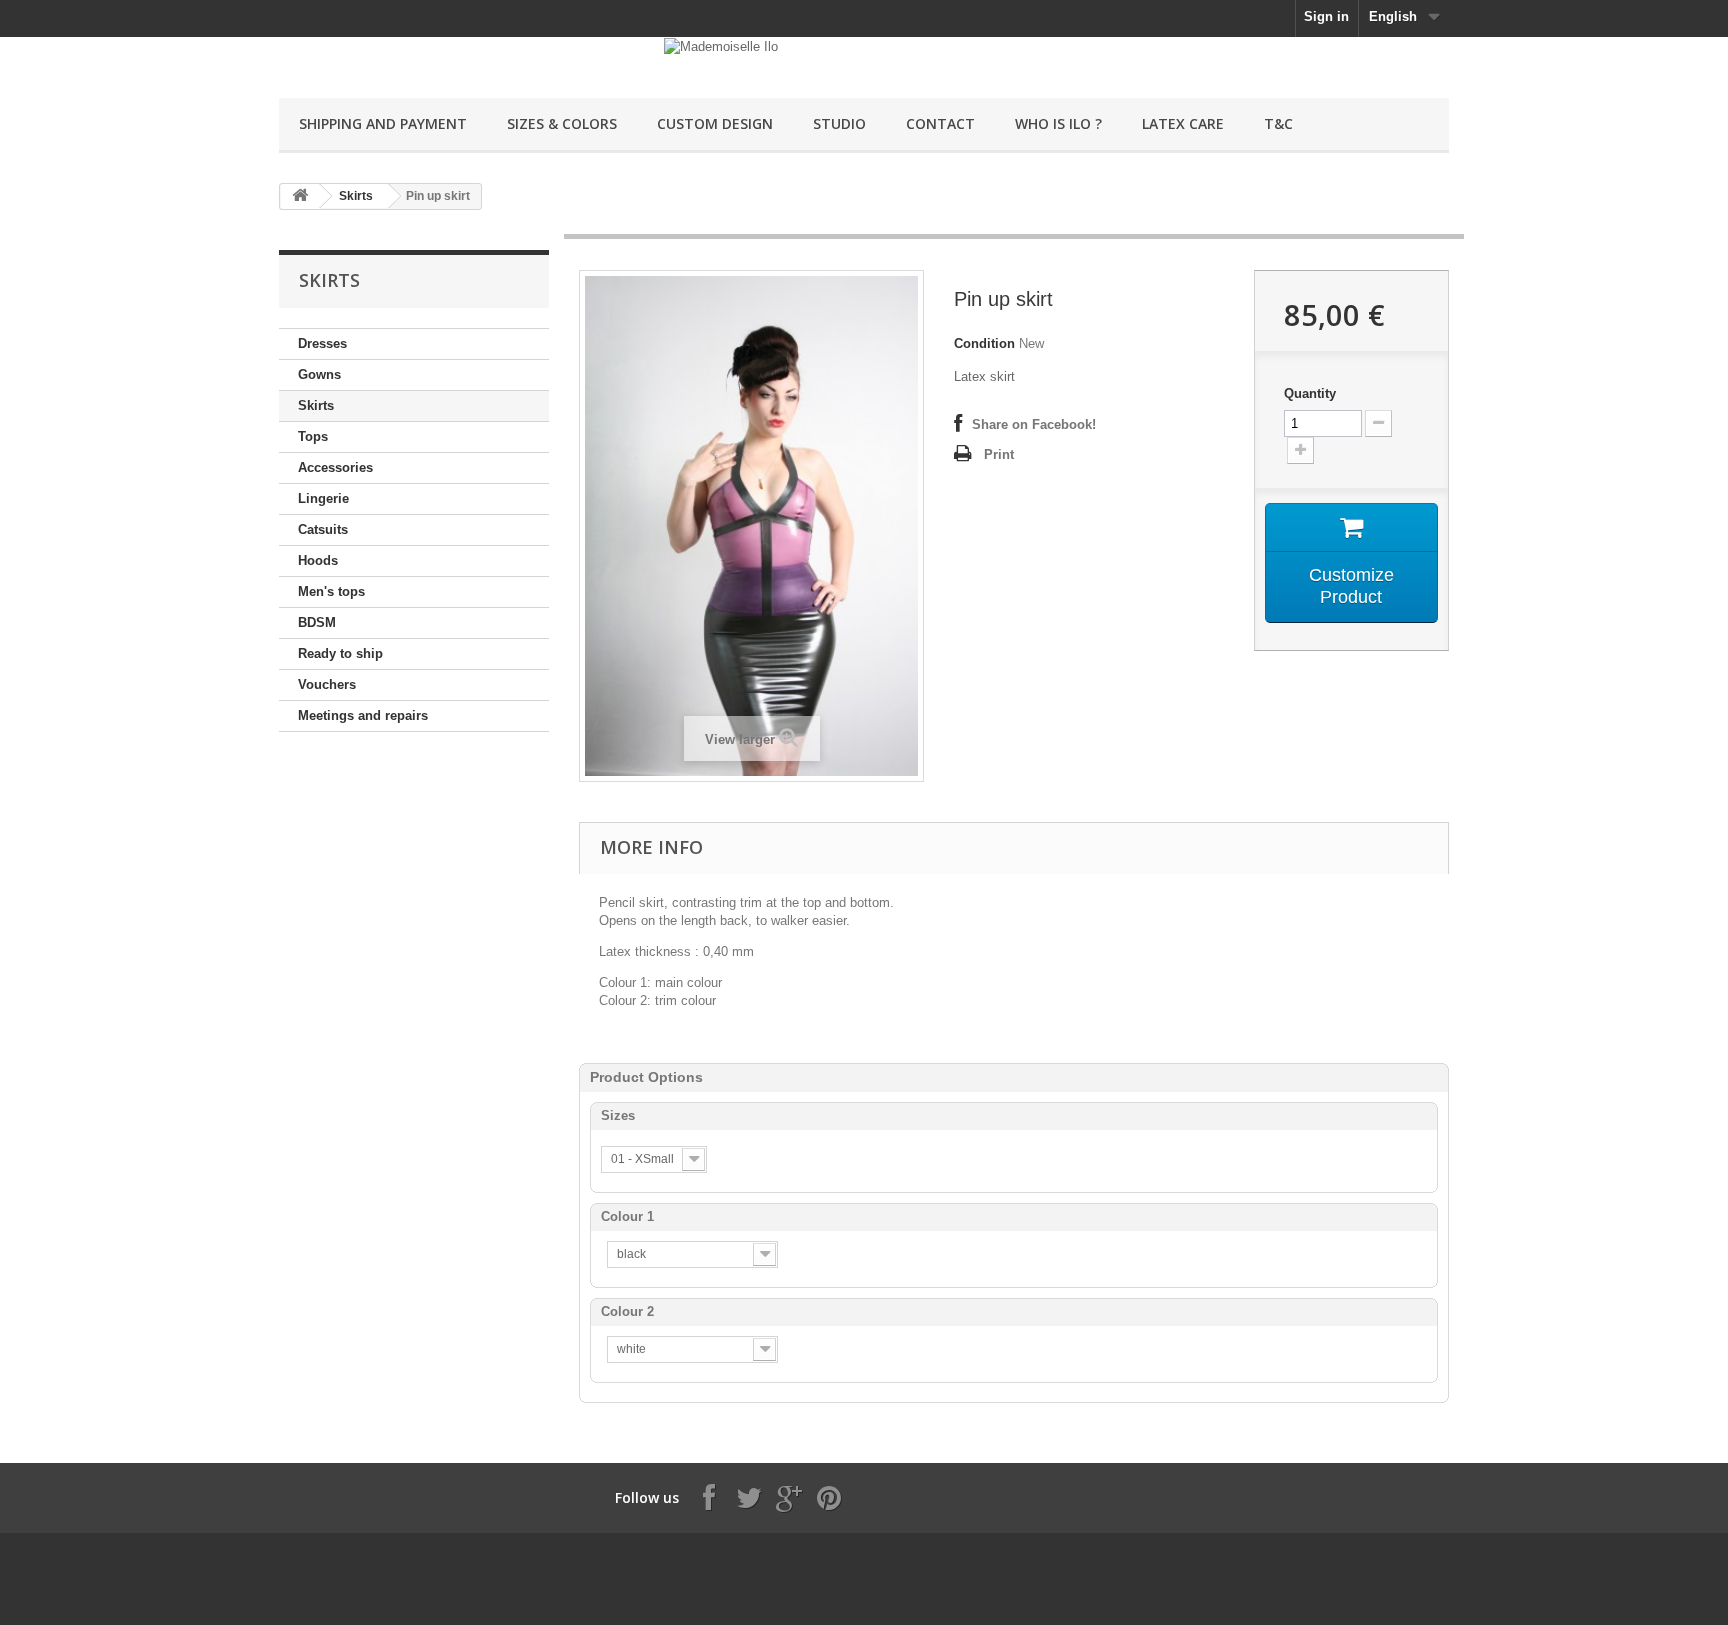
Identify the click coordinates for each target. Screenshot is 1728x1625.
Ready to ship (340, 653)
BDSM (317, 622)
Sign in (1326, 16)
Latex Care (1183, 123)
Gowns (319, 374)
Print (999, 454)
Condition (984, 343)
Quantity (1310, 393)
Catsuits (323, 529)
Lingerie (323, 498)
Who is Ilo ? (1058, 123)
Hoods (318, 560)
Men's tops (331, 591)
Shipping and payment (383, 123)
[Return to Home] (300, 196)
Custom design (715, 123)
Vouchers (327, 684)
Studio (839, 123)
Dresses (322, 343)
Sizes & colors (562, 123)
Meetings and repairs (363, 715)
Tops (313, 436)
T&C (1278, 123)
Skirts (356, 196)
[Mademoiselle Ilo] (464, 57)
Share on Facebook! (1034, 424)
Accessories (335, 467)
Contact (940, 123)
